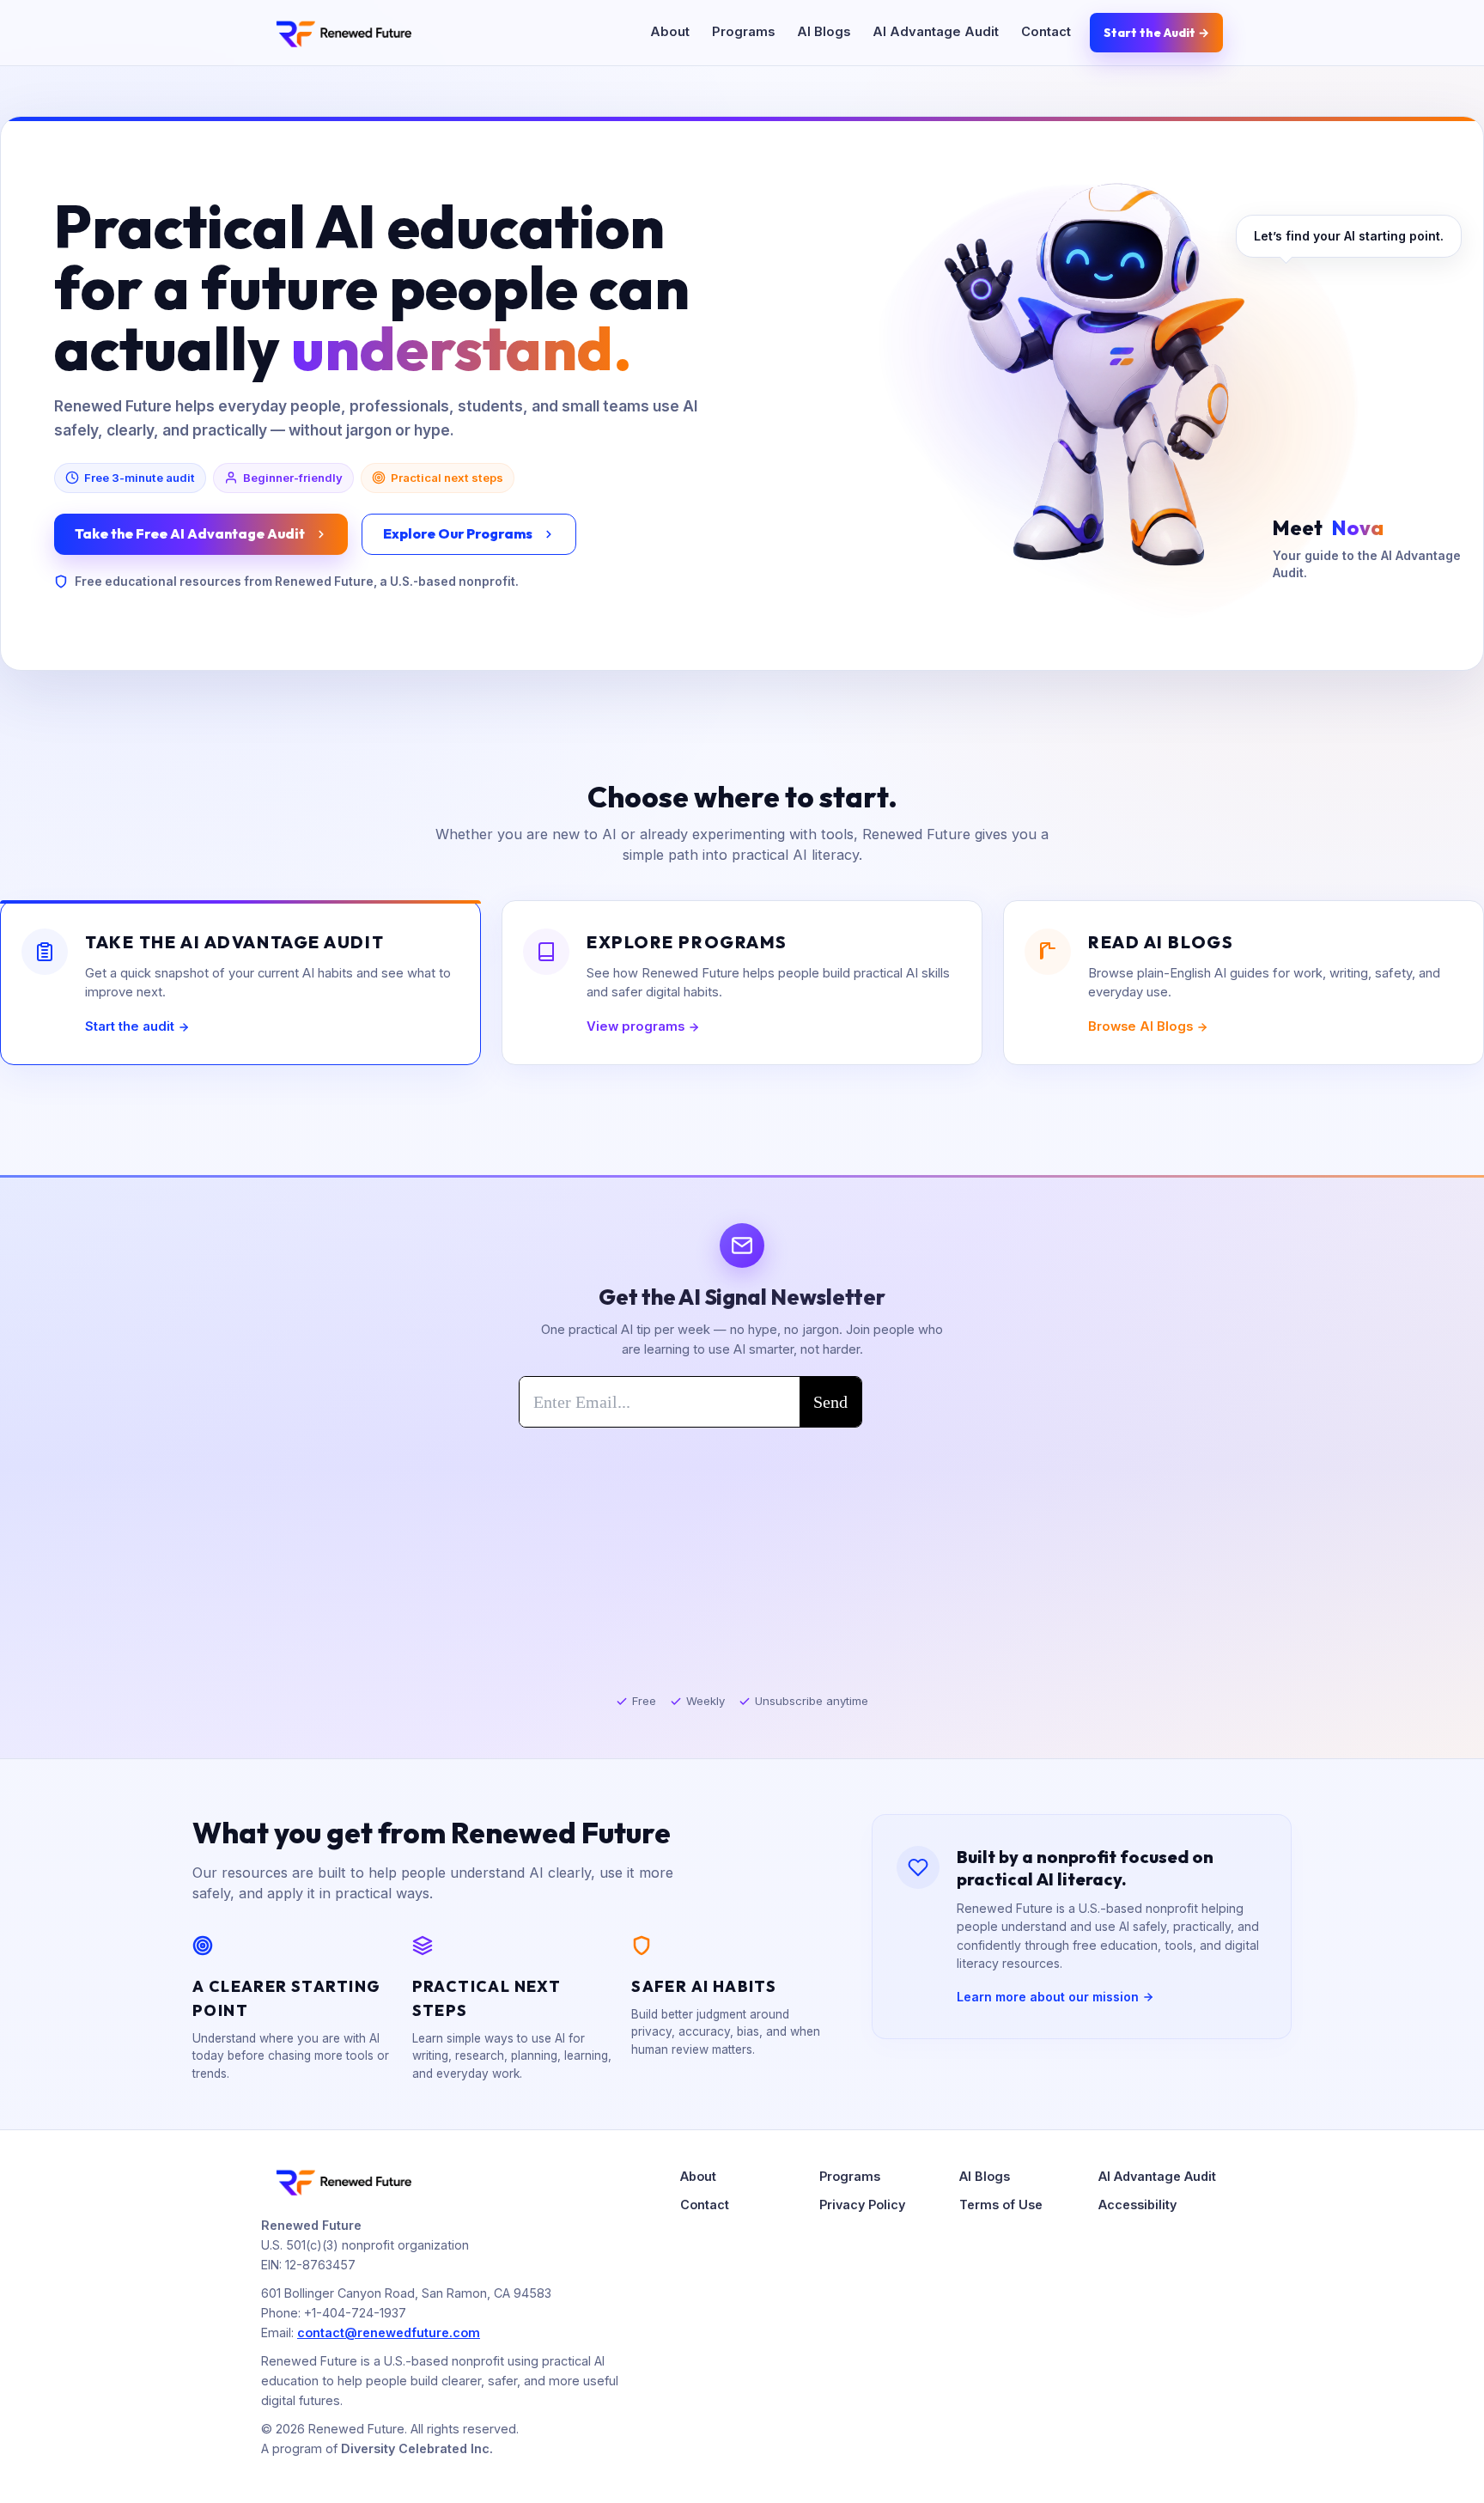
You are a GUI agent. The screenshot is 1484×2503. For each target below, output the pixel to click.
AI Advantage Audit (936, 32)
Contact (1046, 32)
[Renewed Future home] (343, 33)
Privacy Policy (862, 2205)
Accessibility (1137, 2205)
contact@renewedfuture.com (389, 2332)
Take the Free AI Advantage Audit (190, 533)
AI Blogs (824, 32)
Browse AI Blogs (1140, 1026)
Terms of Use (1001, 2205)
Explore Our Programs (458, 533)
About (670, 32)
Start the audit (130, 1026)
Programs (743, 32)
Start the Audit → (1156, 33)
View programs (636, 1026)
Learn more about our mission (1048, 1997)
